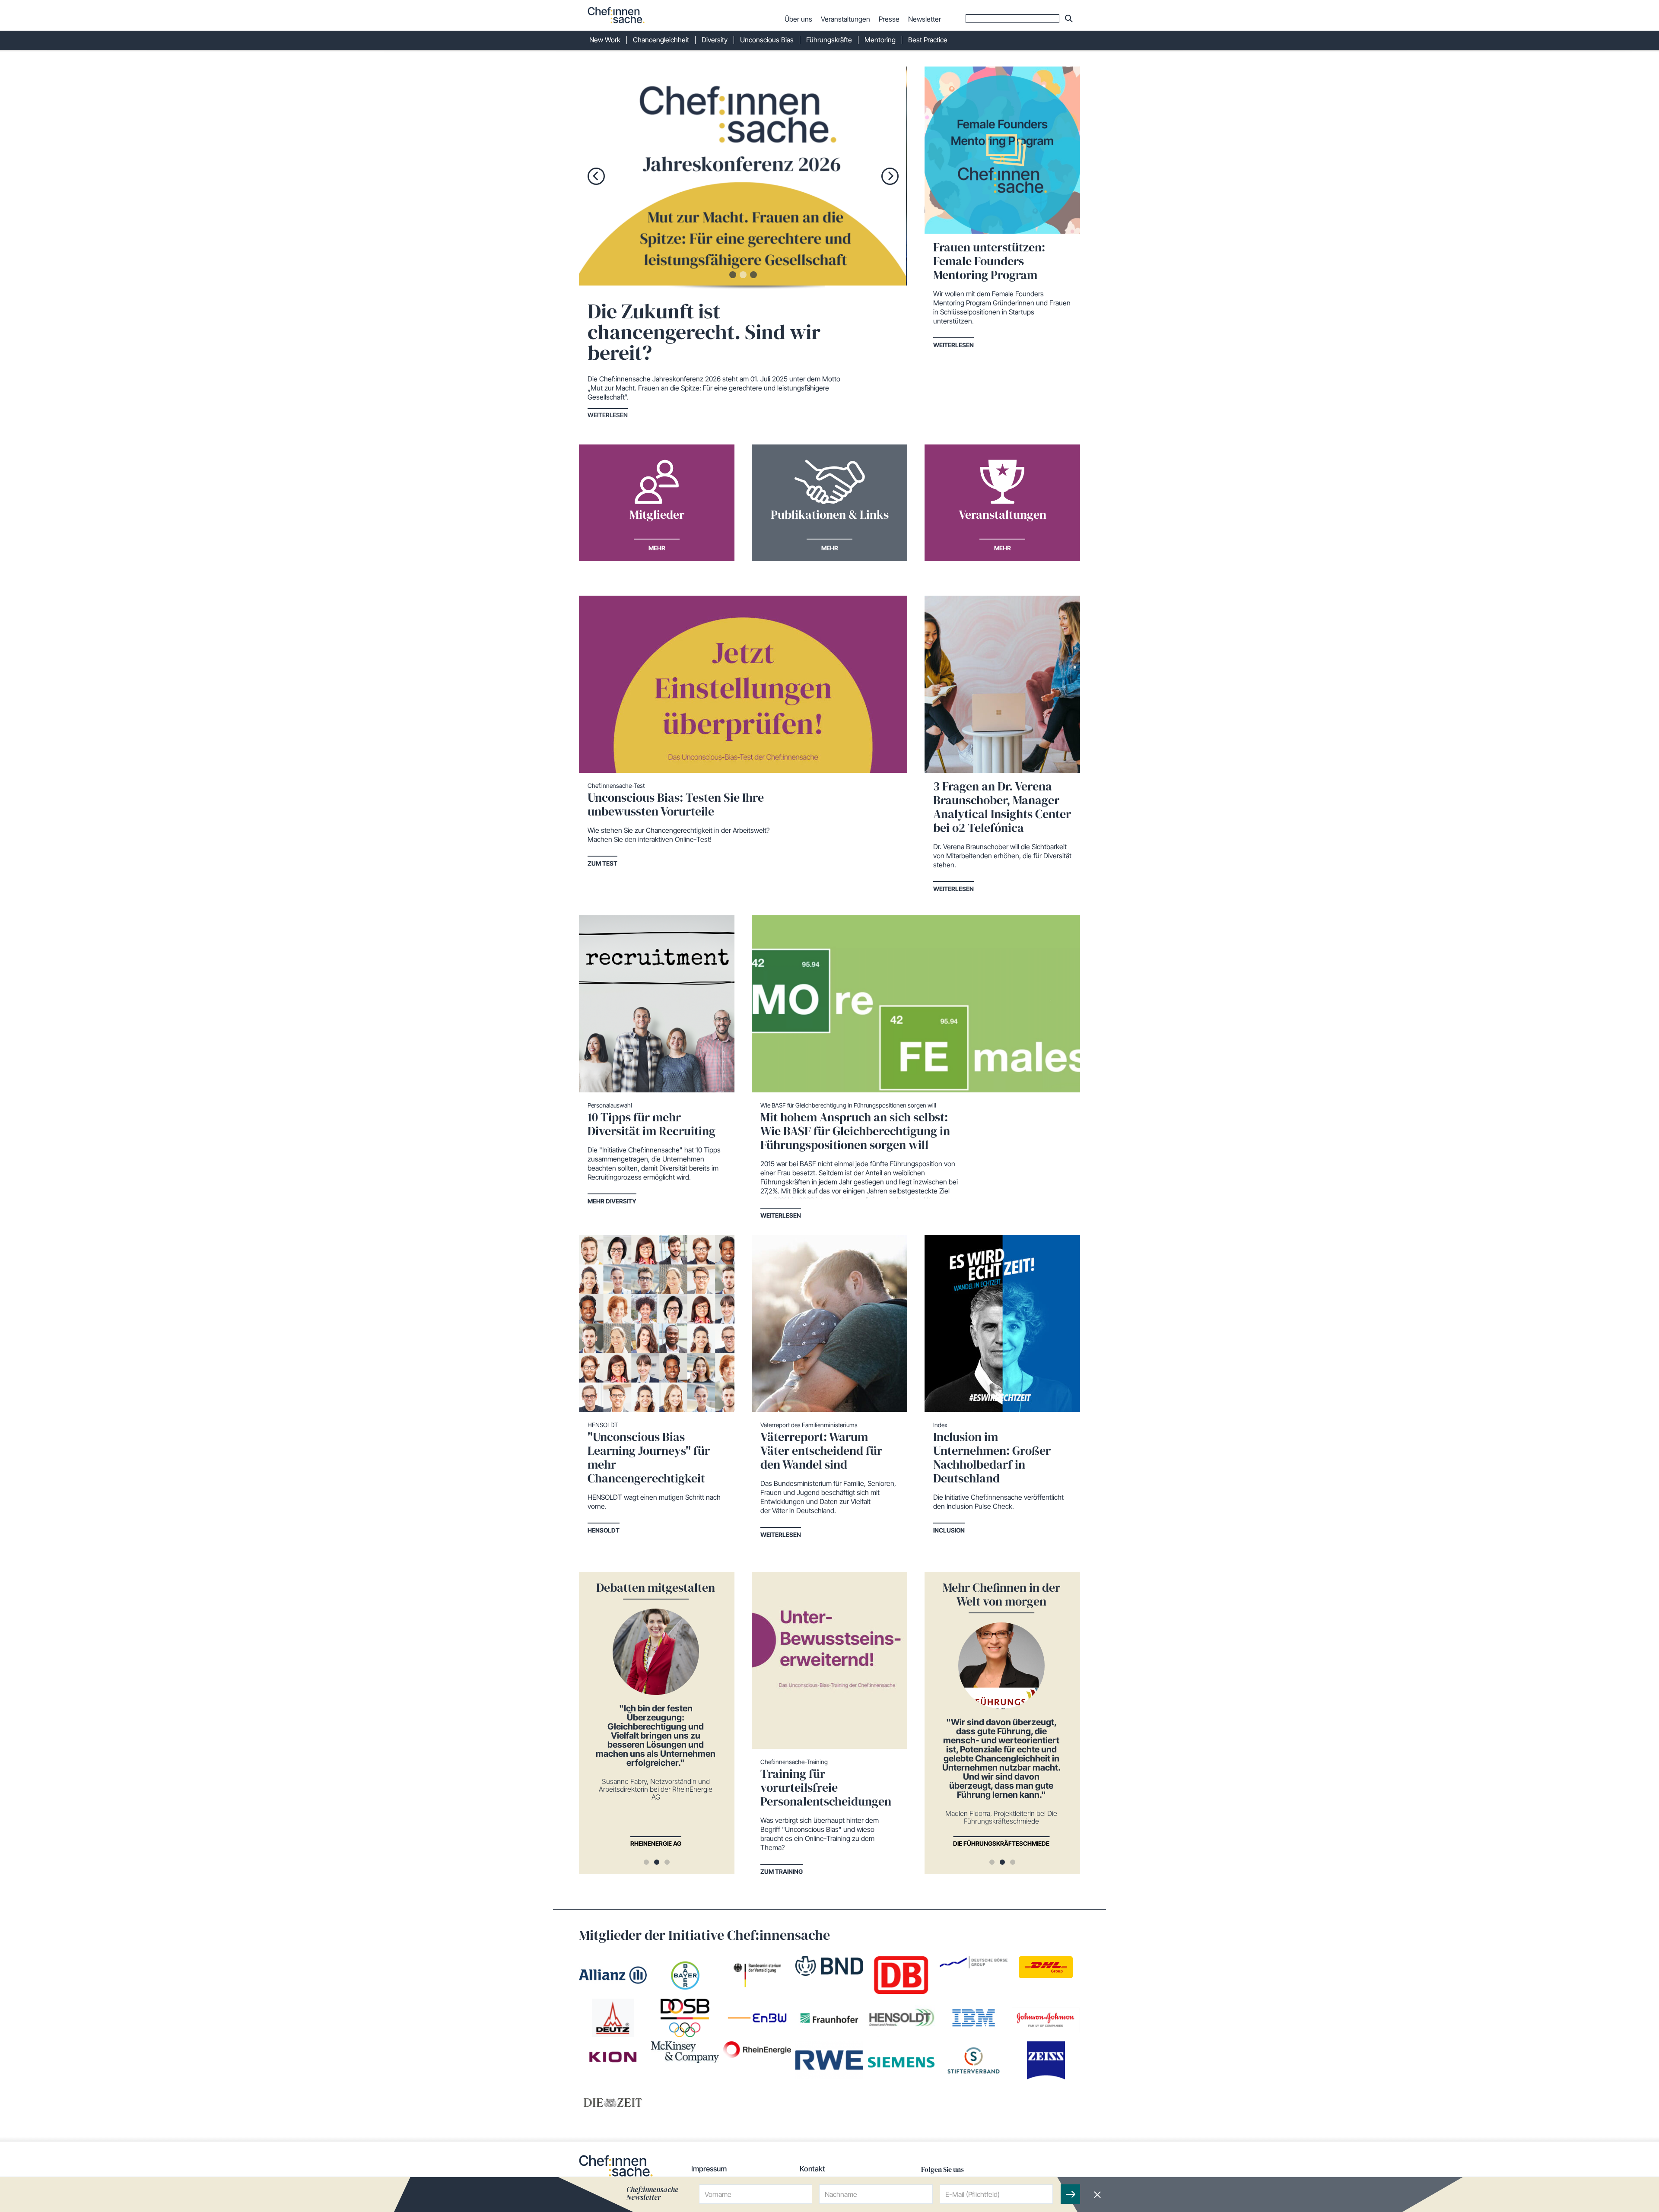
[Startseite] (616, 15)
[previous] (596, 176)
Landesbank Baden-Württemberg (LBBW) (694, 1843)
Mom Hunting (1039, 1843)
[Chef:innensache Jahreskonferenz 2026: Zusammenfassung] (821, 176)
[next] (890, 176)
